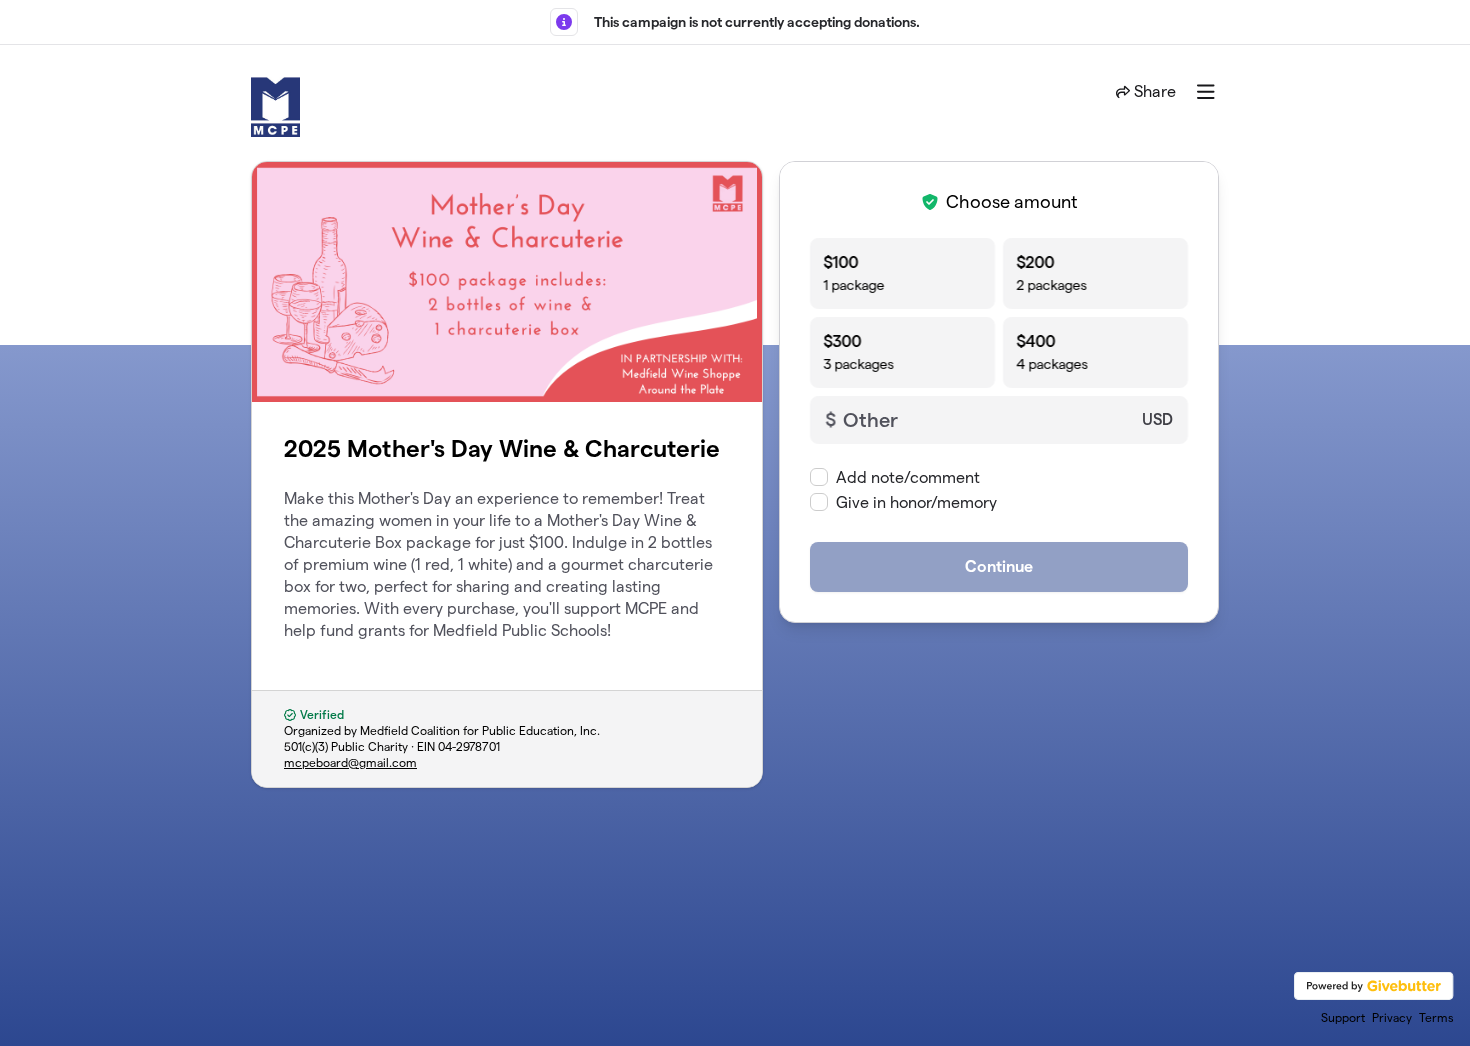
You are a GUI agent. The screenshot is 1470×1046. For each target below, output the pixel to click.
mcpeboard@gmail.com (350, 762)
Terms (1436, 1017)
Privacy (1392, 1017)
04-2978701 (469, 746)
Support (1343, 1017)
